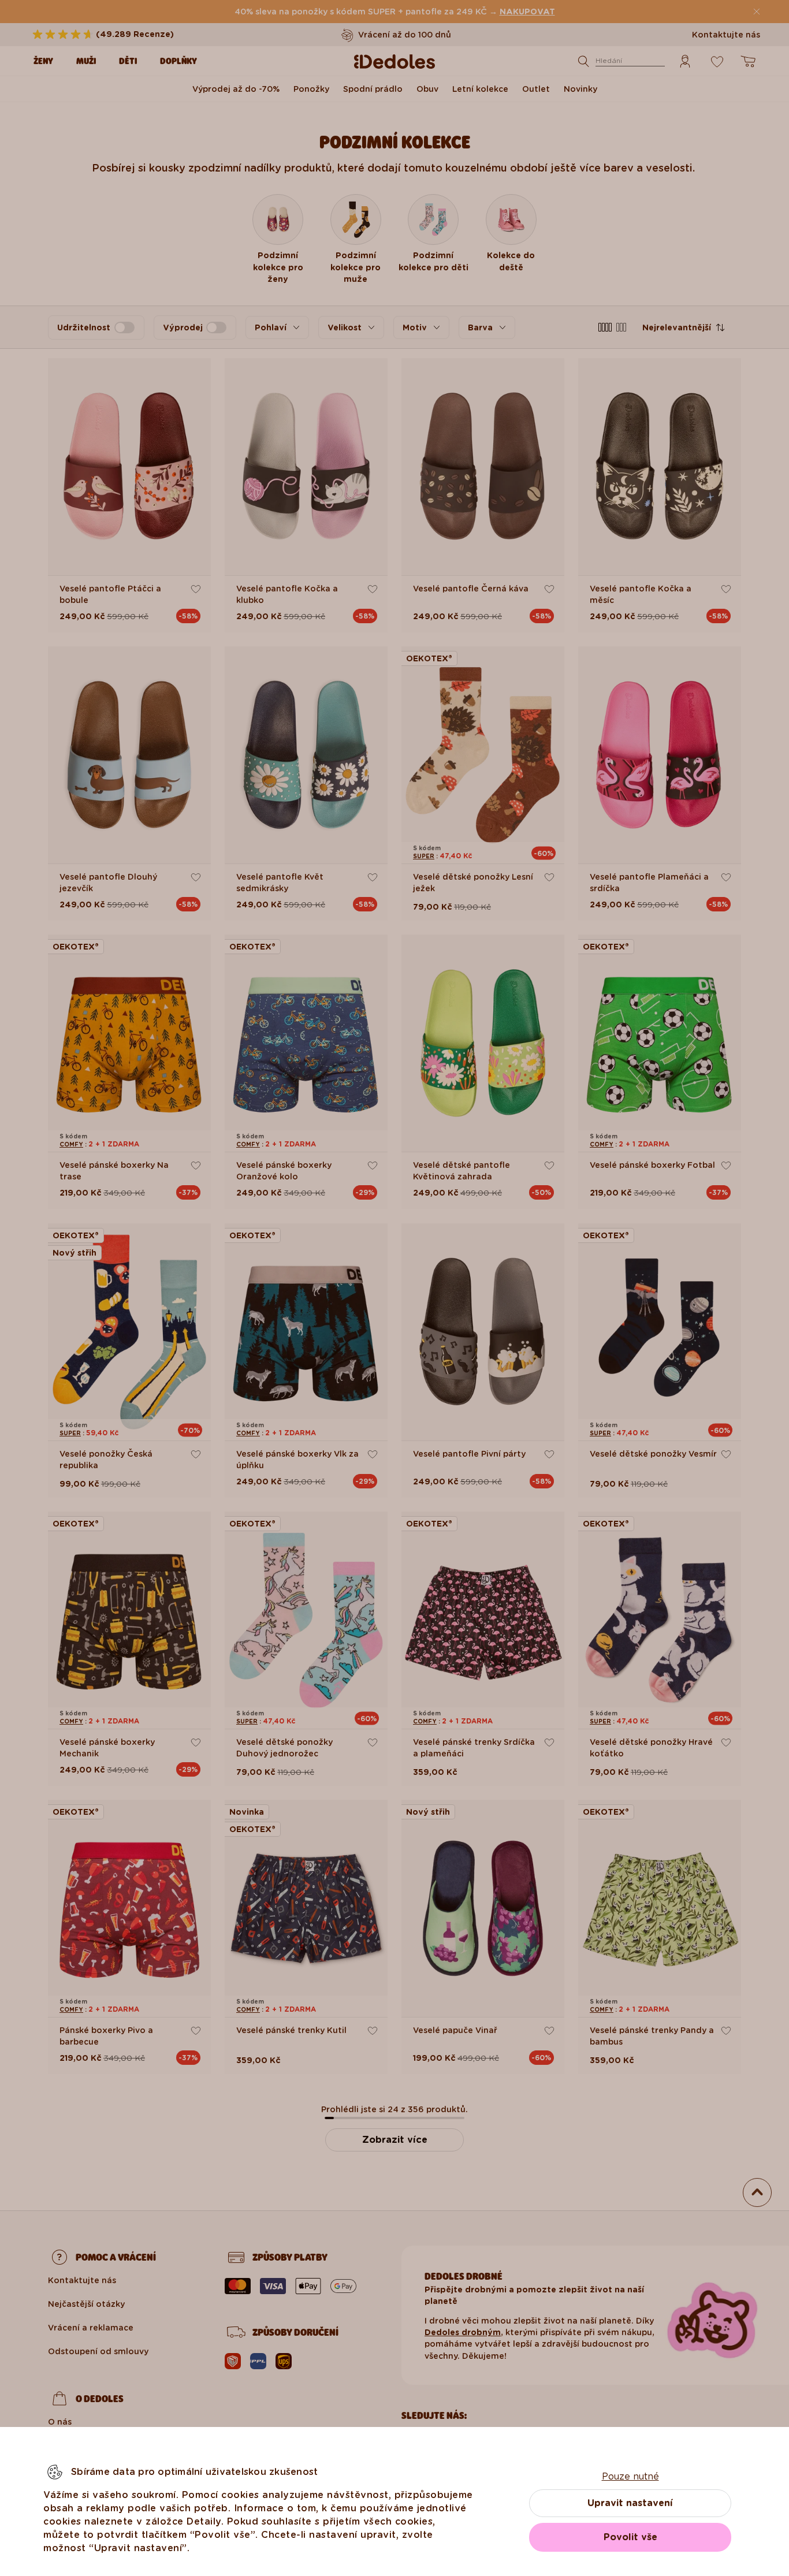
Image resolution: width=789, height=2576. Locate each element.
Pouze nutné (630, 2476)
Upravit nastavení (630, 2503)
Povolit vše (630, 2537)
